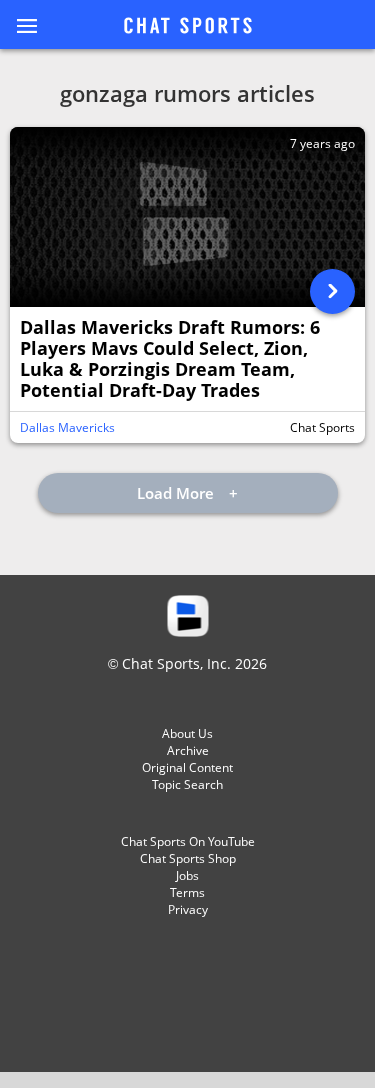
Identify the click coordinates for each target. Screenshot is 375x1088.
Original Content (187, 767)
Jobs (187, 875)
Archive (188, 750)
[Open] (332, 291)
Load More (177, 493)
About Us (187, 733)
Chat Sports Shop (188, 858)
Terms (187, 892)
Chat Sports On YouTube (188, 841)
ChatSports (188, 27)
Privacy (188, 909)
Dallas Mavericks (67, 427)
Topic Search (187, 784)
